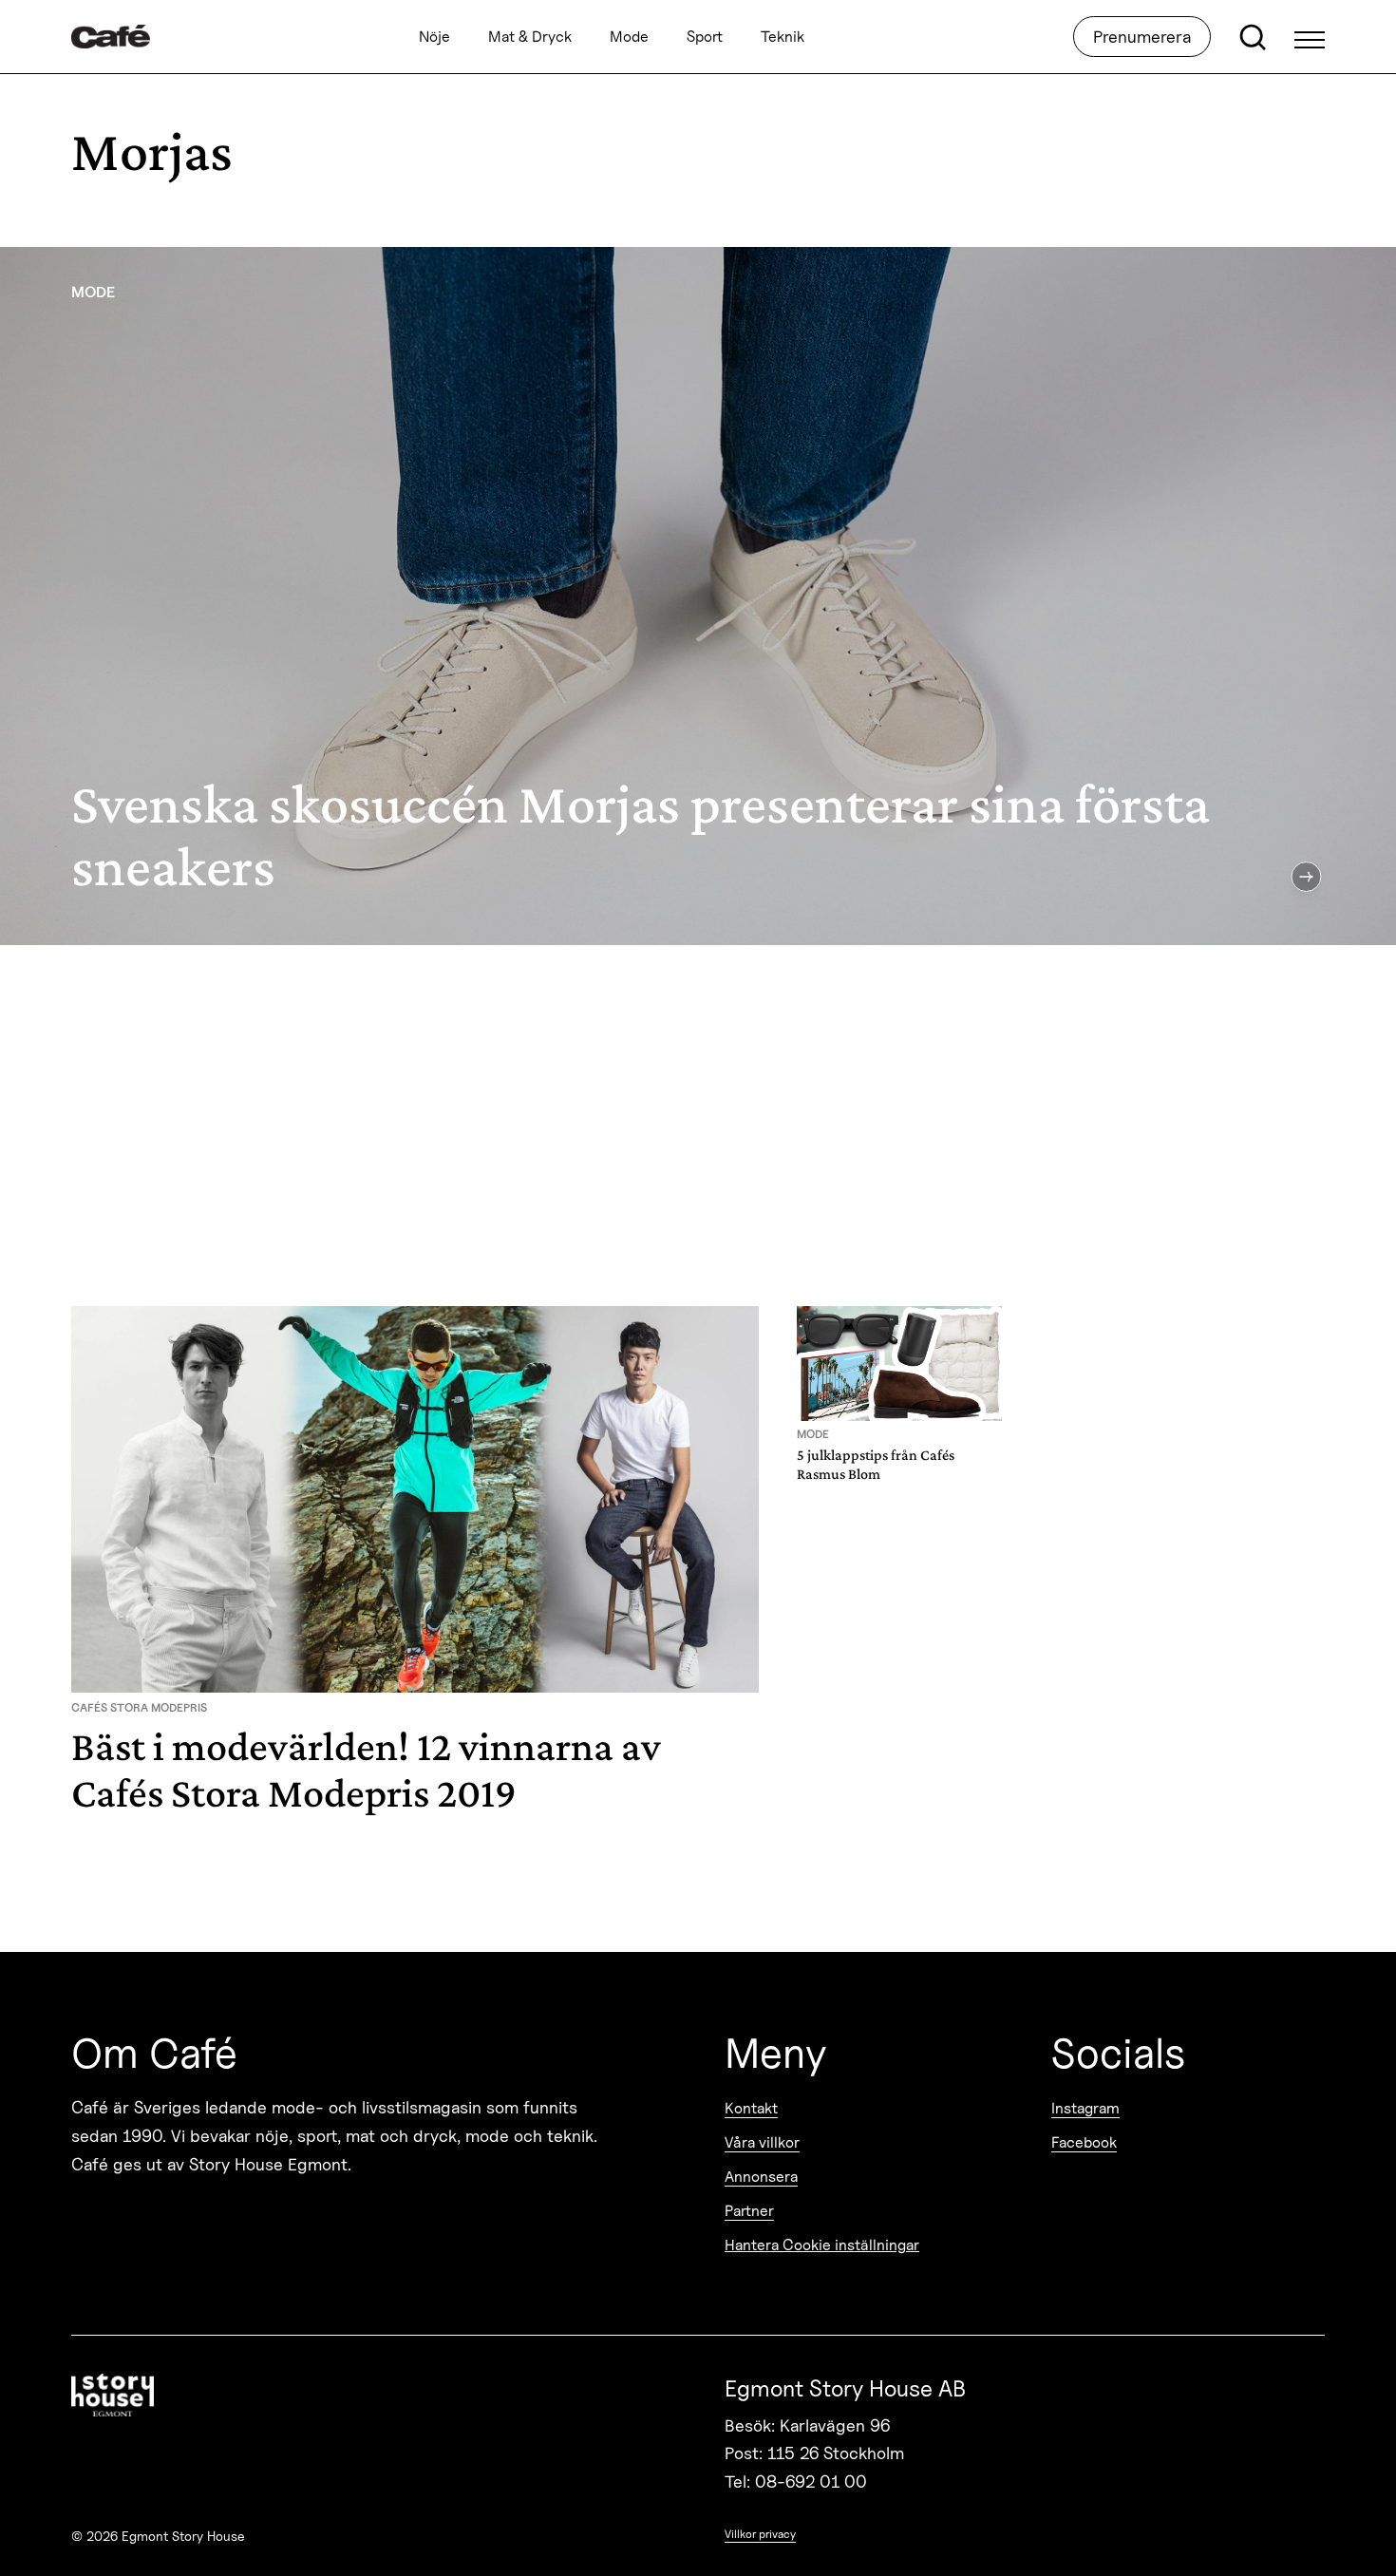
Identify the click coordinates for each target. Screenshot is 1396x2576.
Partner (749, 2211)
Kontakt (751, 2108)
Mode (629, 37)
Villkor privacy (760, 2534)
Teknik (783, 37)
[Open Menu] (1310, 37)
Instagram (1085, 2108)
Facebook (1084, 2142)
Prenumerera (1142, 37)
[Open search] (1253, 37)
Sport (705, 37)
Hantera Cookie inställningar (822, 2245)
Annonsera (761, 2177)
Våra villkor (762, 2142)
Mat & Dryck (530, 37)
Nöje (434, 37)
